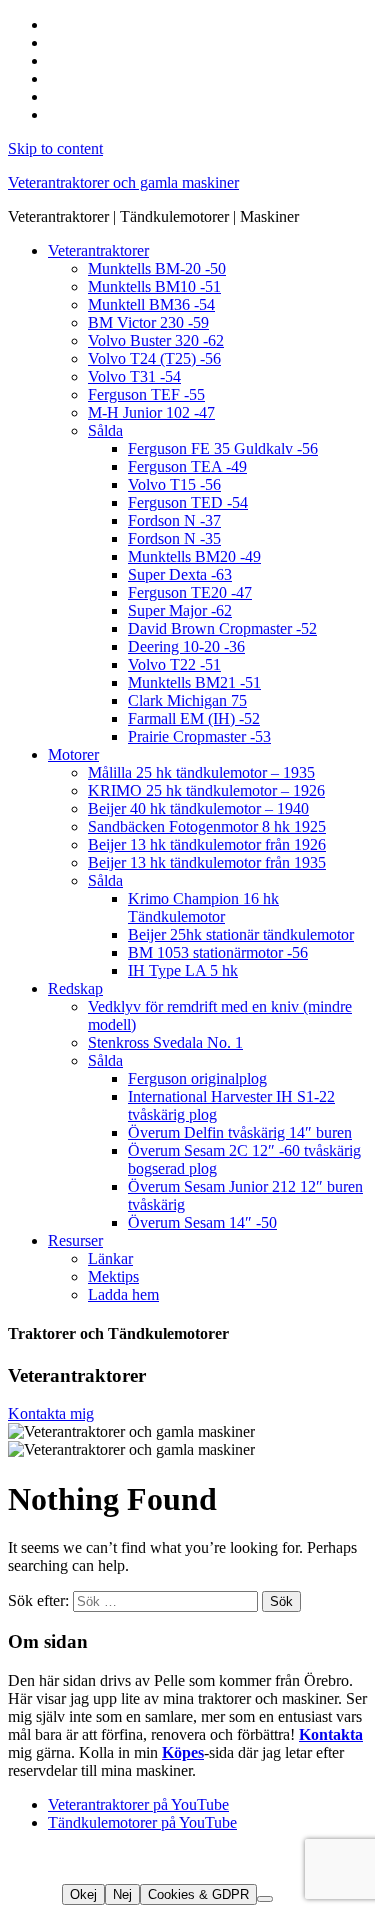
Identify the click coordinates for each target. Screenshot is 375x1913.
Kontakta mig (51, 1413)
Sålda (105, 430)
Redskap (75, 988)
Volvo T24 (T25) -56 (154, 358)
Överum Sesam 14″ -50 (202, 1222)
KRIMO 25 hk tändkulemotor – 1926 (206, 790)
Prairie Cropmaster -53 (199, 736)
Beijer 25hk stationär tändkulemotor (241, 934)
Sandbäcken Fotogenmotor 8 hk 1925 (207, 826)
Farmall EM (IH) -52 (194, 718)
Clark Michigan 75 (187, 700)
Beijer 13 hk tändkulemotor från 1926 (207, 844)
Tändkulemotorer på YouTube (142, 1822)
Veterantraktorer (98, 250)
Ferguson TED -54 (188, 502)
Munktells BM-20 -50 (157, 268)
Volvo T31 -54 (134, 376)
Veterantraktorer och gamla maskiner (123, 182)
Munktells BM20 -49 (194, 556)
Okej (83, 1894)
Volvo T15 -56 (174, 484)
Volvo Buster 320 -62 (156, 340)
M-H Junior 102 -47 (151, 412)
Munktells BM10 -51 (154, 286)
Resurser (75, 1240)
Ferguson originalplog (197, 1078)
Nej (122, 1894)
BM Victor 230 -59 (148, 322)
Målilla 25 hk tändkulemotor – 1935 (201, 772)
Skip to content (55, 148)
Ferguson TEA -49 (187, 466)
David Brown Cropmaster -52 (222, 628)
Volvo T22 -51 (174, 664)
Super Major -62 (180, 610)
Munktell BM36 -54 (151, 304)
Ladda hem (123, 1294)
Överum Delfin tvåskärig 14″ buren (240, 1132)
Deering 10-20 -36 (186, 646)
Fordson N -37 (174, 520)
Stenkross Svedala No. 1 (165, 1042)
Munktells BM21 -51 (194, 682)
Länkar (110, 1258)
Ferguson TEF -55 (146, 394)
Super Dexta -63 (180, 574)
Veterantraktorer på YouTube (138, 1804)
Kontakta (331, 1734)
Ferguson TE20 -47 (190, 592)
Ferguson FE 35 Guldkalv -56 (223, 448)
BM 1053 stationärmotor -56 (218, 952)
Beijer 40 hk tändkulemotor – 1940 (198, 808)
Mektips (113, 1276)
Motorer (73, 754)
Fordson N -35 (174, 538)
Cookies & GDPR (198, 1894)
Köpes (183, 1752)
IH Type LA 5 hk (183, 970)
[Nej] (265, 1899)
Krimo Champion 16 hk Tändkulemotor (203, 907)
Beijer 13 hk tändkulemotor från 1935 (207, 862)
